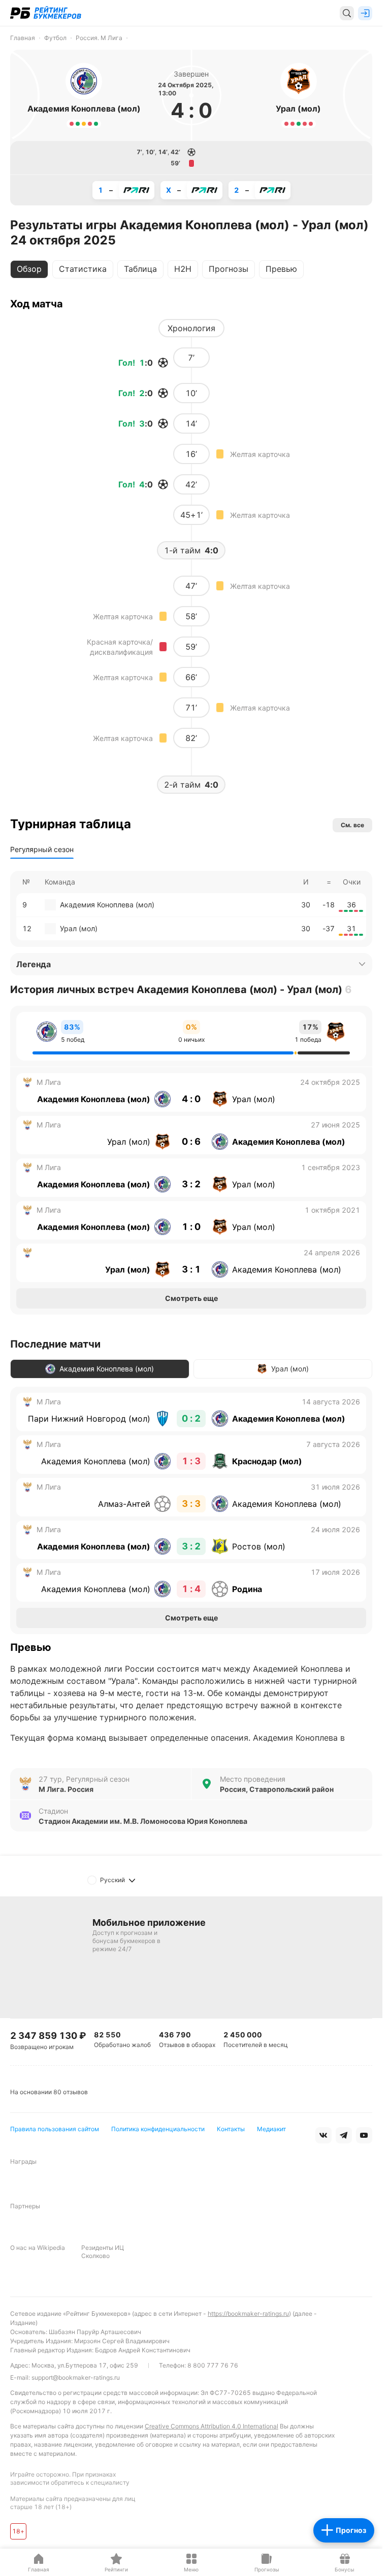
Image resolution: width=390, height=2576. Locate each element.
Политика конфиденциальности (158, 2129)
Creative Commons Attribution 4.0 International (212, 2426)
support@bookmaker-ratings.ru (76, 2377)
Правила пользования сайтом (55, 2129)
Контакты (231, 2129)
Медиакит (271, 2129)
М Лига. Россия (66, 1789)
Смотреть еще (191, 1298)
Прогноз (351, 2530)
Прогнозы (229, 269)
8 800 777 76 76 (213, 2365)
